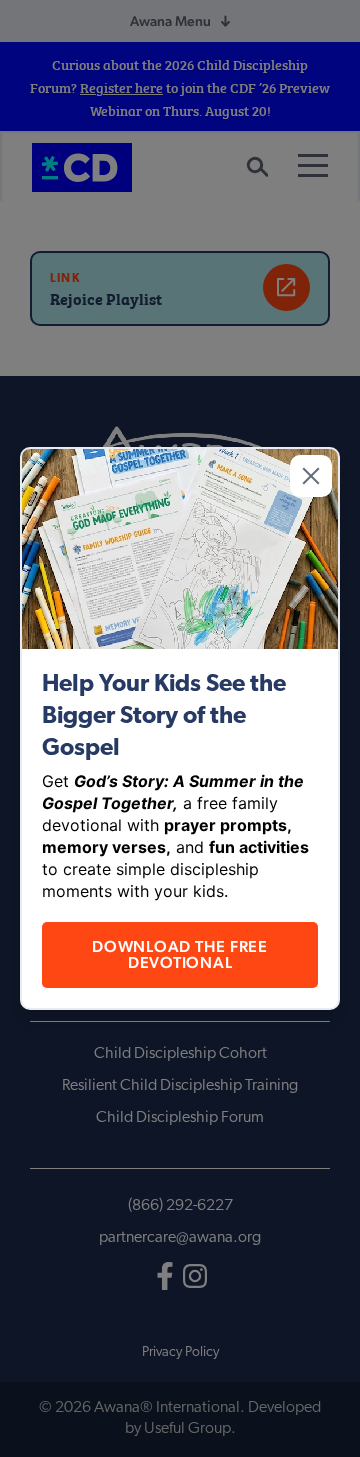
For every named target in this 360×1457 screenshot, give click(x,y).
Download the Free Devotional (180, 954)
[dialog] (180, 728)
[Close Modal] (311, 476)
